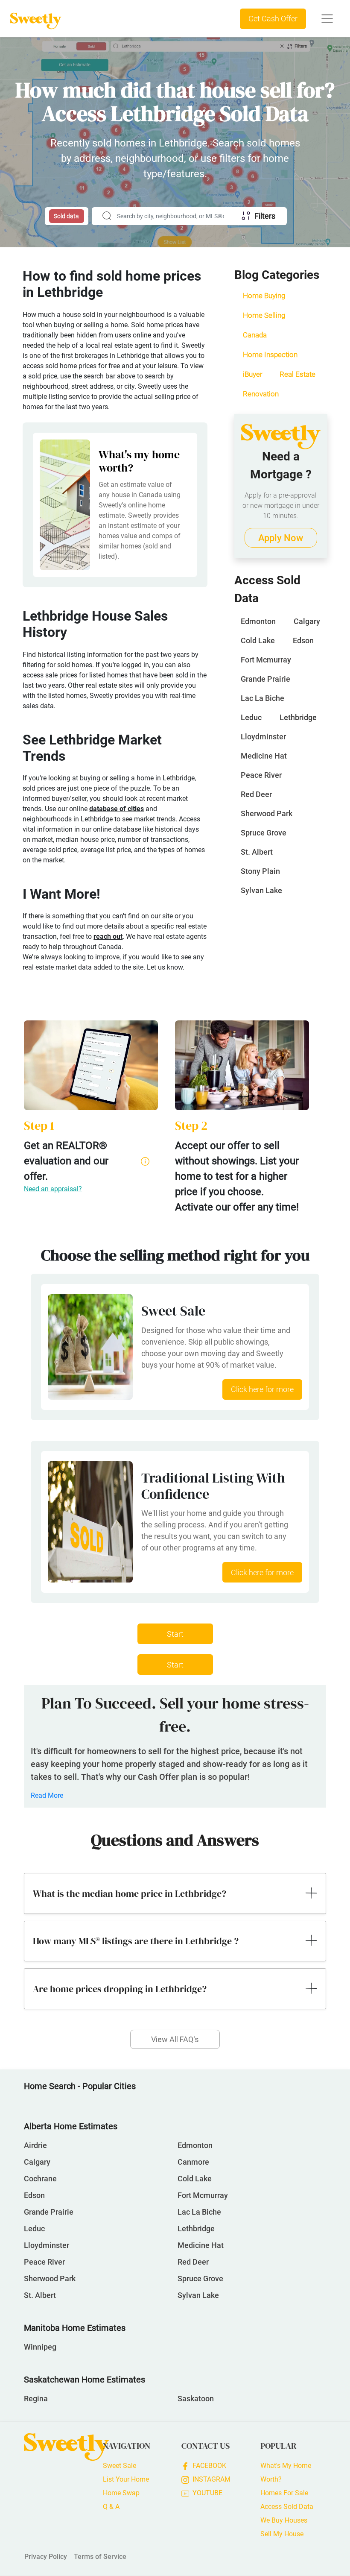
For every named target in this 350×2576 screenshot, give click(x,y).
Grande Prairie (265, 679)
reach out (108, 936)
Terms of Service (100, 2557)
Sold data (66, 216)
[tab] (175, 1893)
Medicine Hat (264, 756)
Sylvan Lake (261, 890)
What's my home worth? (139, 461)
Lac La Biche (262, 698)
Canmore (193, 2162)
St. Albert (257, 852)
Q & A (111, 2507)
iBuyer (253, 374)
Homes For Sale (284, 2493)
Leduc (251, 717)
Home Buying (264, 296)
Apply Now (281, 538)
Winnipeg (40, 2347)
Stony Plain (260, 871)
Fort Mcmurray (266, 660)
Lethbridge (298, 717)
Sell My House (282, 2534)
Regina (36, 2399)
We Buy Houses (284, 2520)
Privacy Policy (46, 2557)
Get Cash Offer (273, 19)
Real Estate (297, 374)
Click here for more (262, 1389)
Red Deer (256, 794)
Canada (255, 335)
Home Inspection (270, 355)
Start (175, 1634)
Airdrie (35, 2145)
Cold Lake (258, 640)
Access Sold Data (287, 2507)
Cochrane (40, 2179)
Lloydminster (263, 737)
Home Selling (264, 315)
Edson (303, 640)
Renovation (261, 394)
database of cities (117, 809)
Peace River (261, 775)
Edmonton (258, 621)
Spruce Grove (264, 833)
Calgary (307, 621)
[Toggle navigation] (327, 19)
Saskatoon (196, 2399)
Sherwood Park (267, 813)
